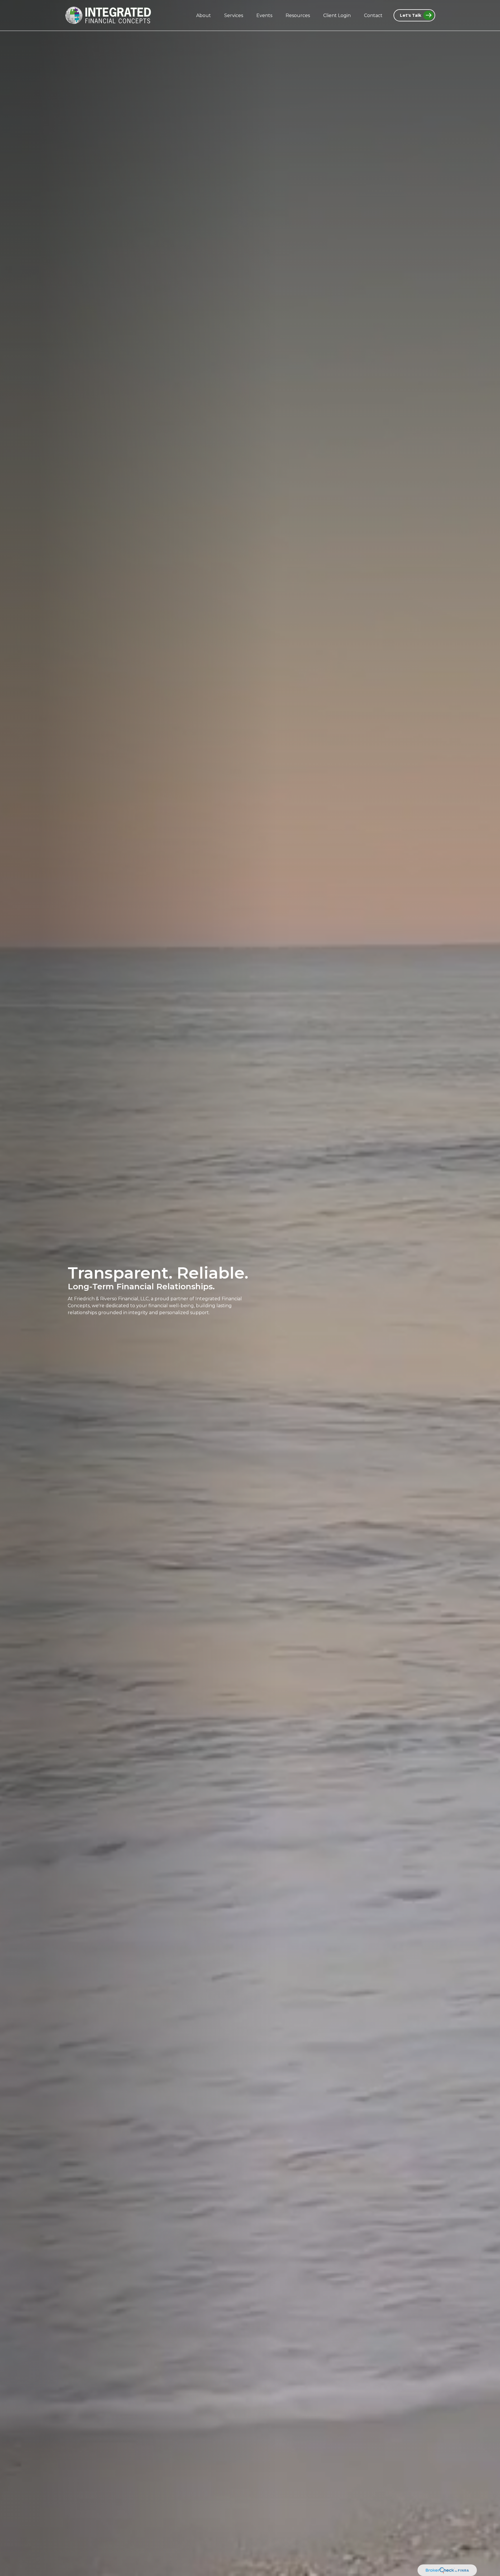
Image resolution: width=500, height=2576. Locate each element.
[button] (204, 15)
